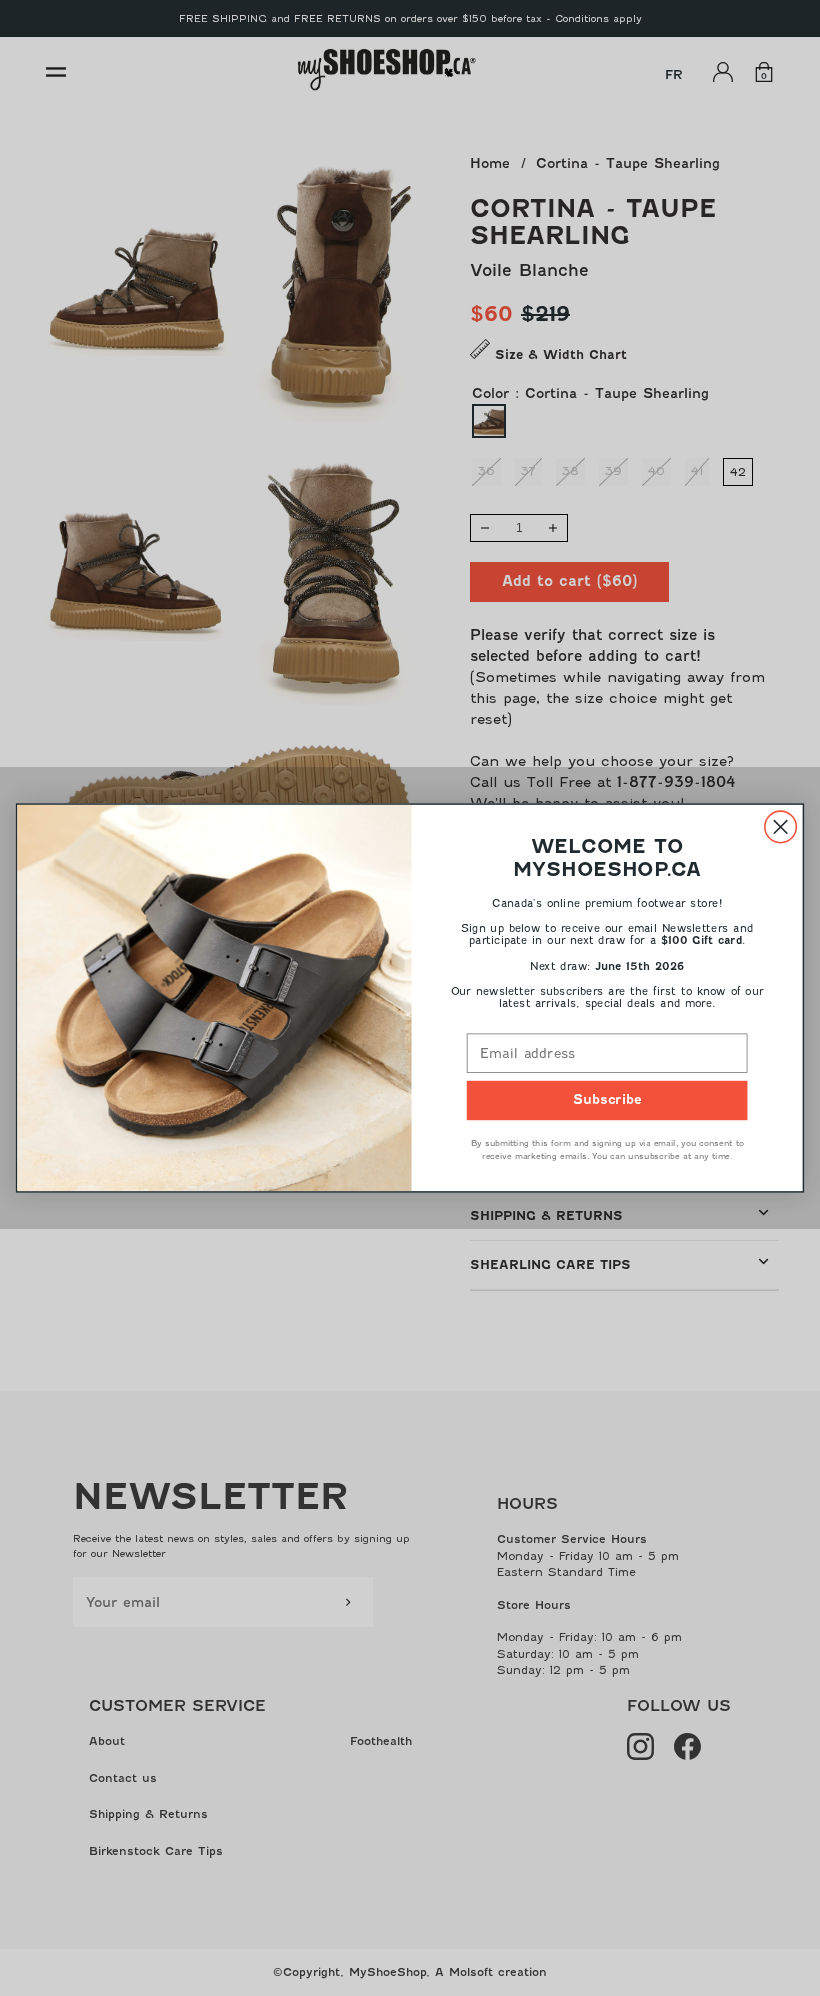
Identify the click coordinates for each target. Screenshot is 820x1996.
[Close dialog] (781, 827)
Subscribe (607, 1100)
